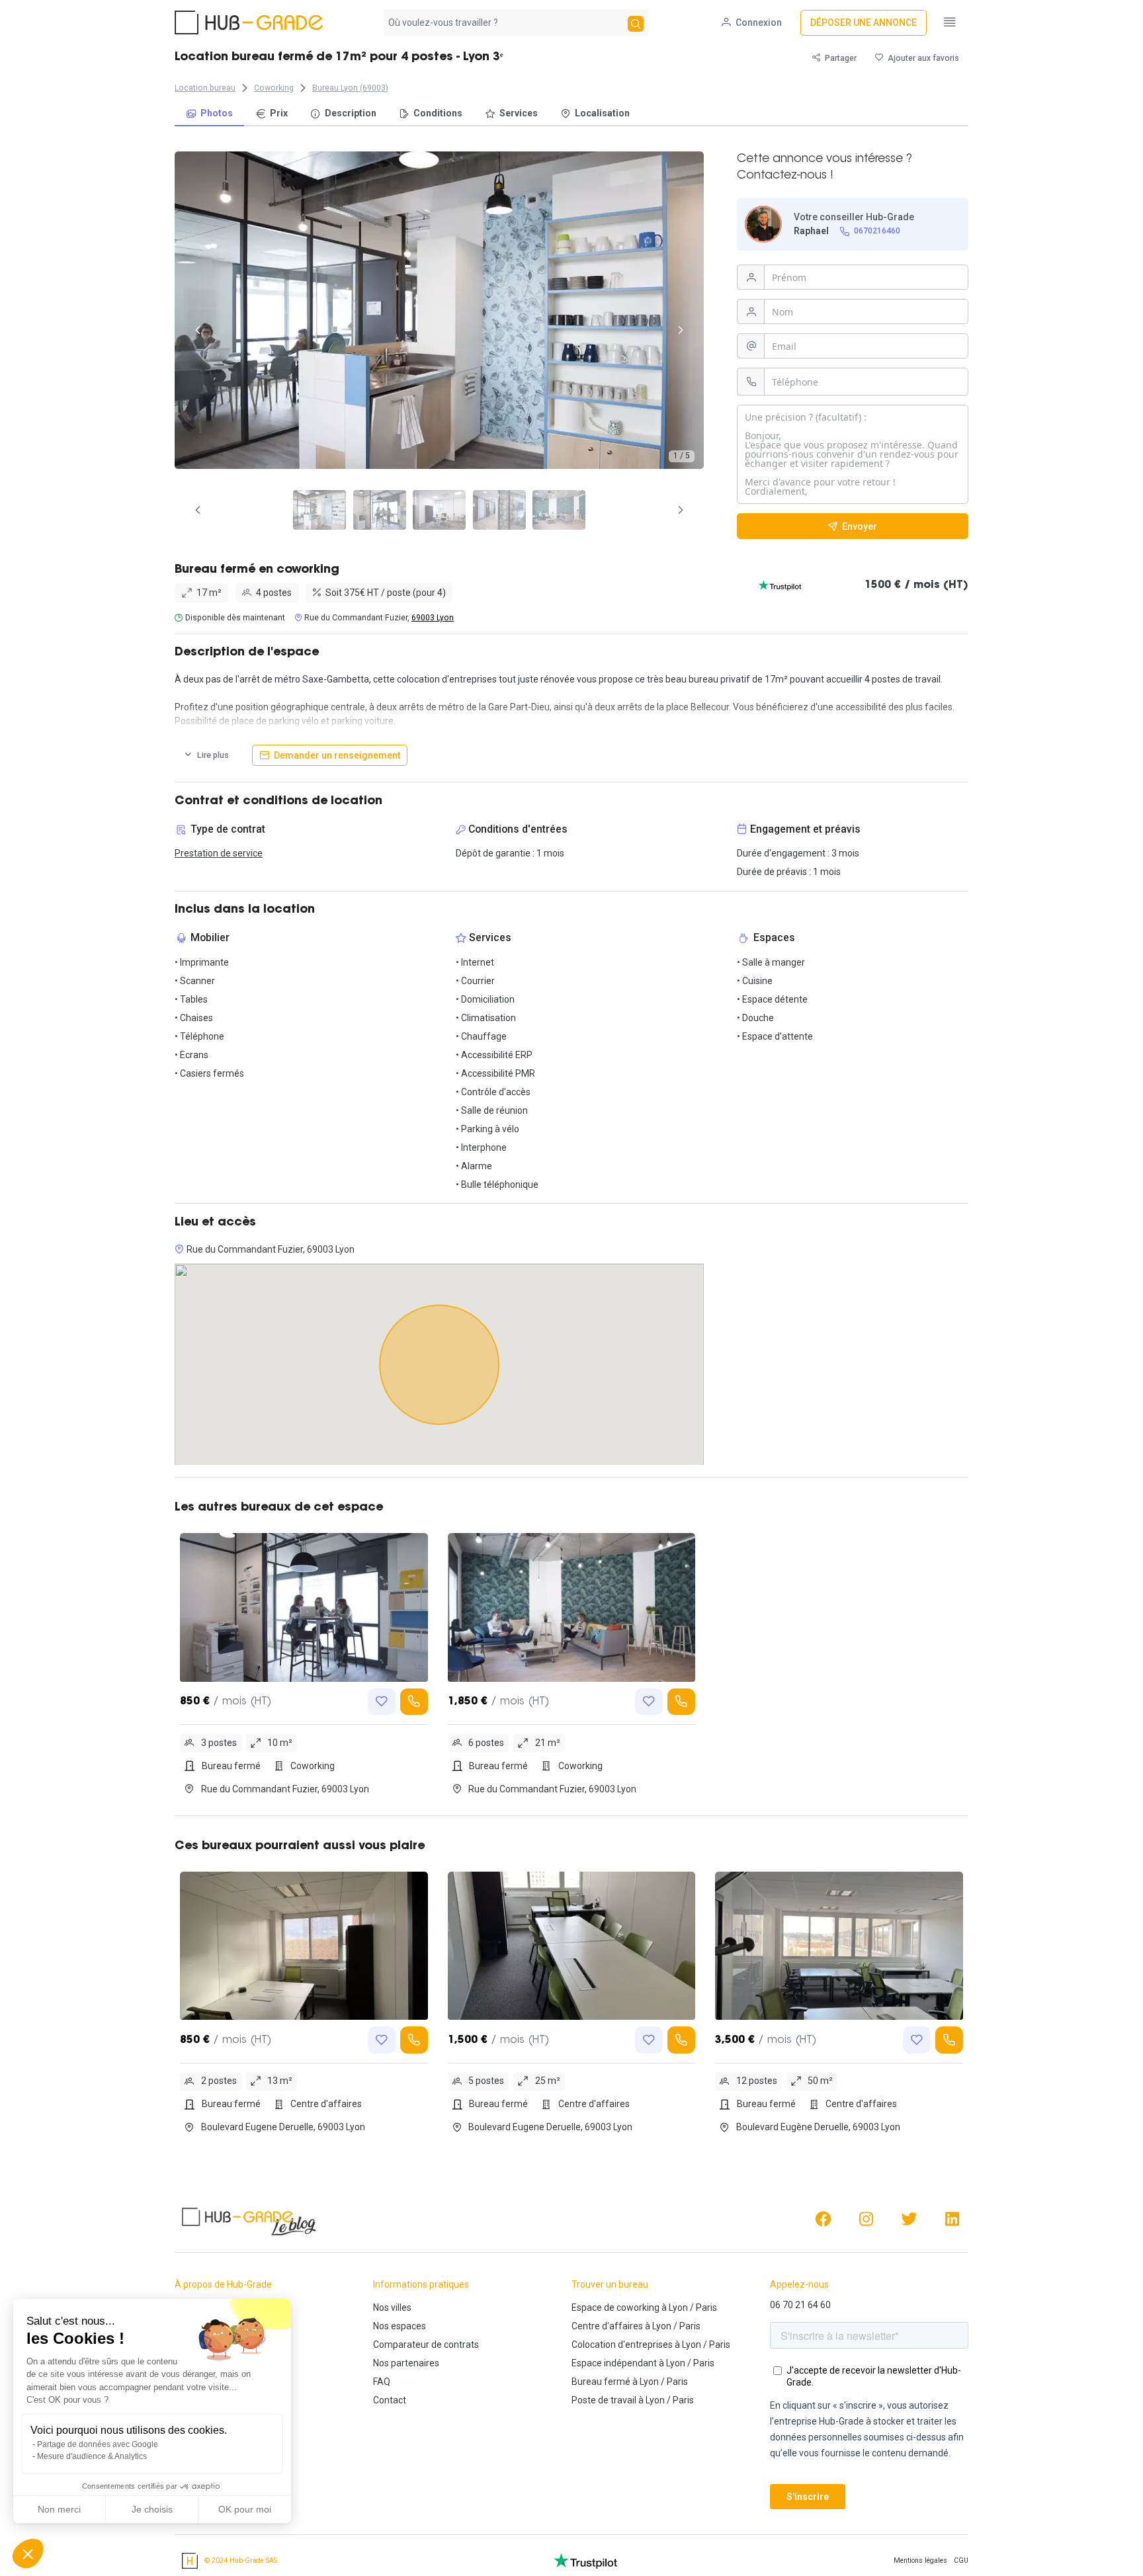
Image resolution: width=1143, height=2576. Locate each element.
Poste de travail (604, 2400)
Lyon (678, 2307)
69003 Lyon (433, 618)
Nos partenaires (406, 2363)
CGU (961, 2560)
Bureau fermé (601, 2382)
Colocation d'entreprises (622, 2345)
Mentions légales (920, 2560)
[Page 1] (319, 510)
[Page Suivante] (681, 510)
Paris (706, 2307)
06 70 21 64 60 (800, 2305)
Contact (390, 2400)
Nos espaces (400, 2326)
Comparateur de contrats (426, 2345)
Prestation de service (219, 853)
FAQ (382, 2382)
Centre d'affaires (607, 2326)
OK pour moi (245, 2509)
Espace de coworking (615, 2307)
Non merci (59, 2509)
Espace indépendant (614, 2363)
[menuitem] (209, 114)
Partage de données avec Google (98, 2444)
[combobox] (504, 22)
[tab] (319, 510)
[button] (28, 2554)
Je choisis (152, 2509)
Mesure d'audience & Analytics (92, 2456)
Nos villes (392, 2307)
